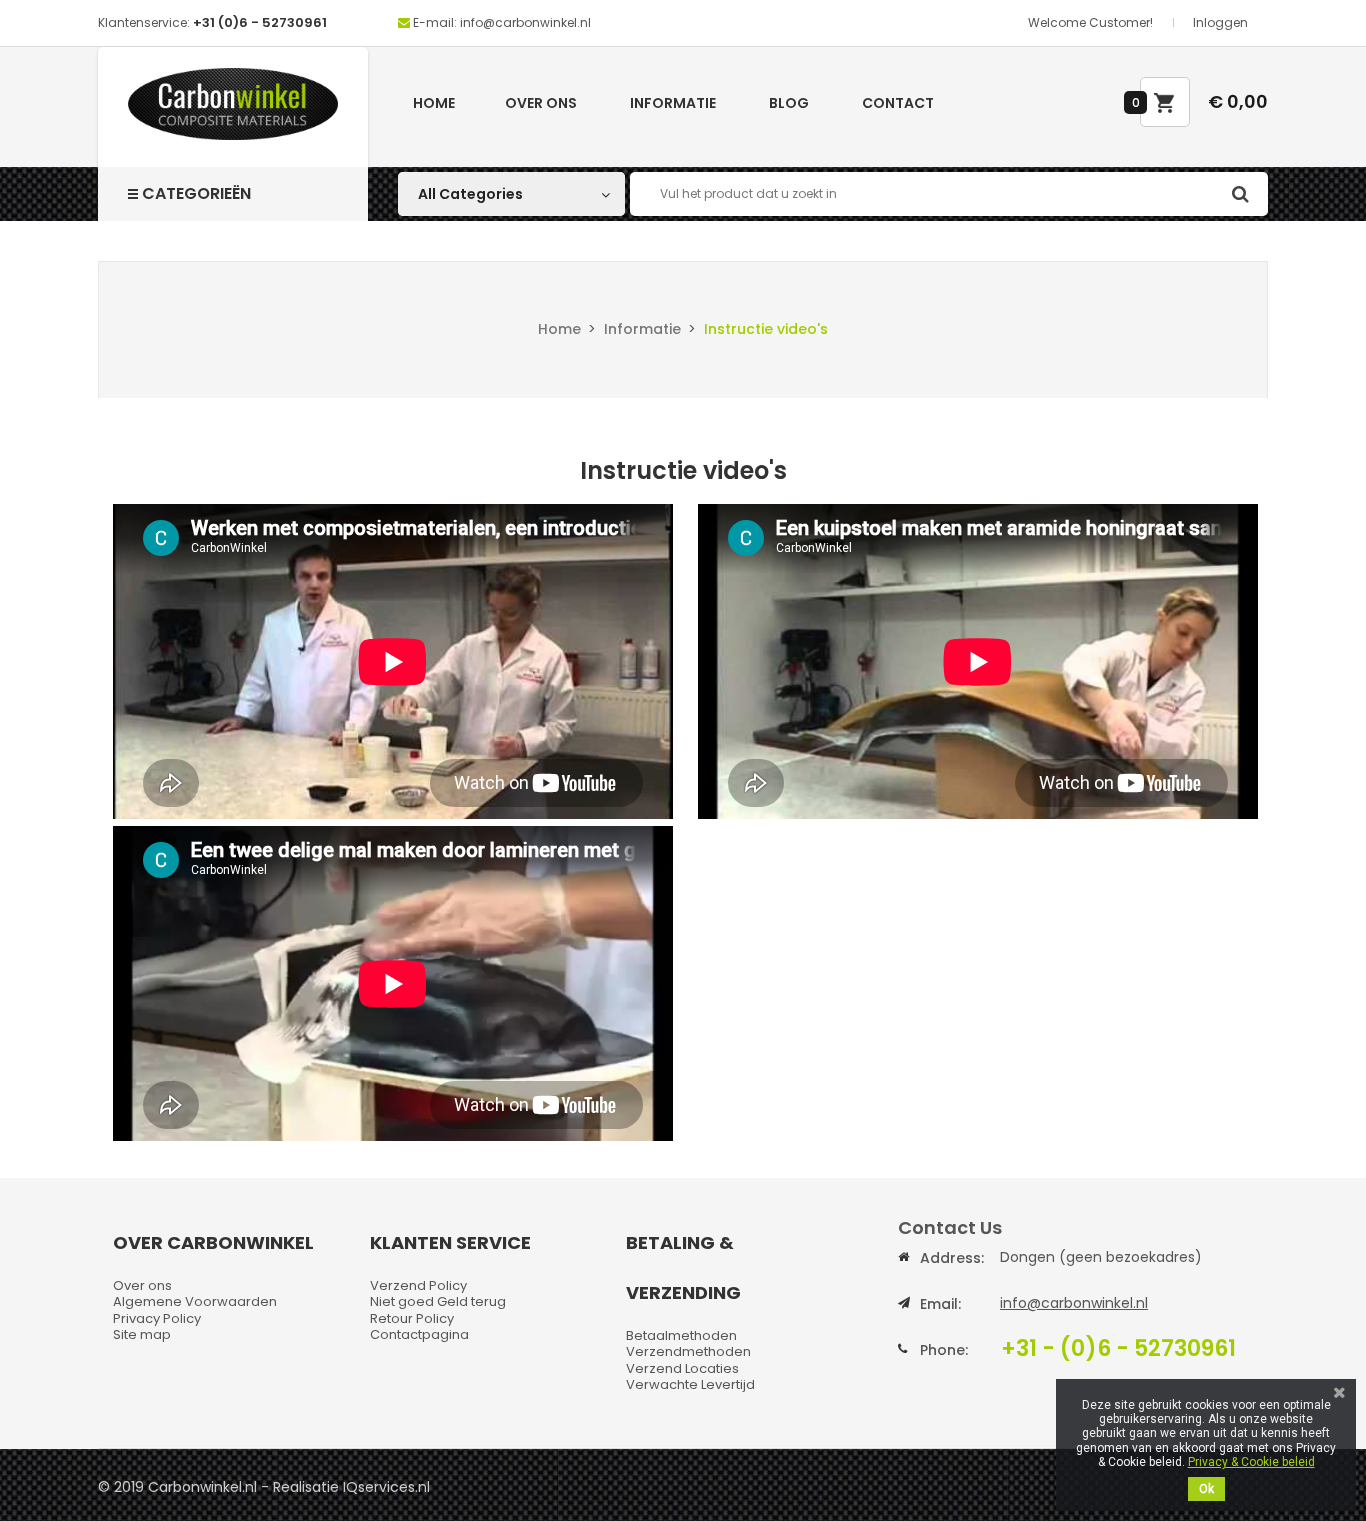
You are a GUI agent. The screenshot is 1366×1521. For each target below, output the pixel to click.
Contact (898, 103)
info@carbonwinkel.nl (1074, 1303)
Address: (952, 1258)
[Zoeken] (1240, 194)
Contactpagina (419, 1334)
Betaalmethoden (681, 1335)
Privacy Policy (157, 1318)
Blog (789, 103)
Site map (142, 1334)
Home (434, 103)
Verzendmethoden (688, 1351)
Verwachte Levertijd (690, 1384)
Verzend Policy (418, 1285)
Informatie (673, 103)
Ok (1206, 1489)
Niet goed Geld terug (438, 1301)
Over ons (541, 103)
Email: (940, 1304)
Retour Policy (412, 1318)
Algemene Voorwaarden (195, 1301)
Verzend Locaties (682, 1368)
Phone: (944, 1350)
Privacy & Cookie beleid (1251, 1462)
